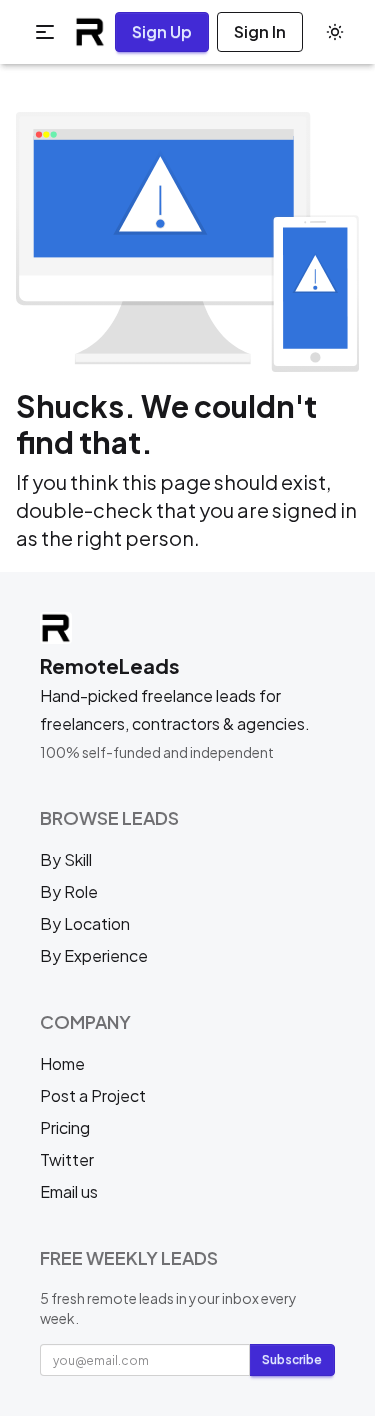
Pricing (65, 1127)
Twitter (67, 1159)
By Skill (66, 859)
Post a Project (93, 1095)
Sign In (260, 31)
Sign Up (162, 31)
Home (62, 1063)
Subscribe (292, 1359)
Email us (69, 1191)
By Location (85, 923)
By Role (69, 891)
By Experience (94, 955)
